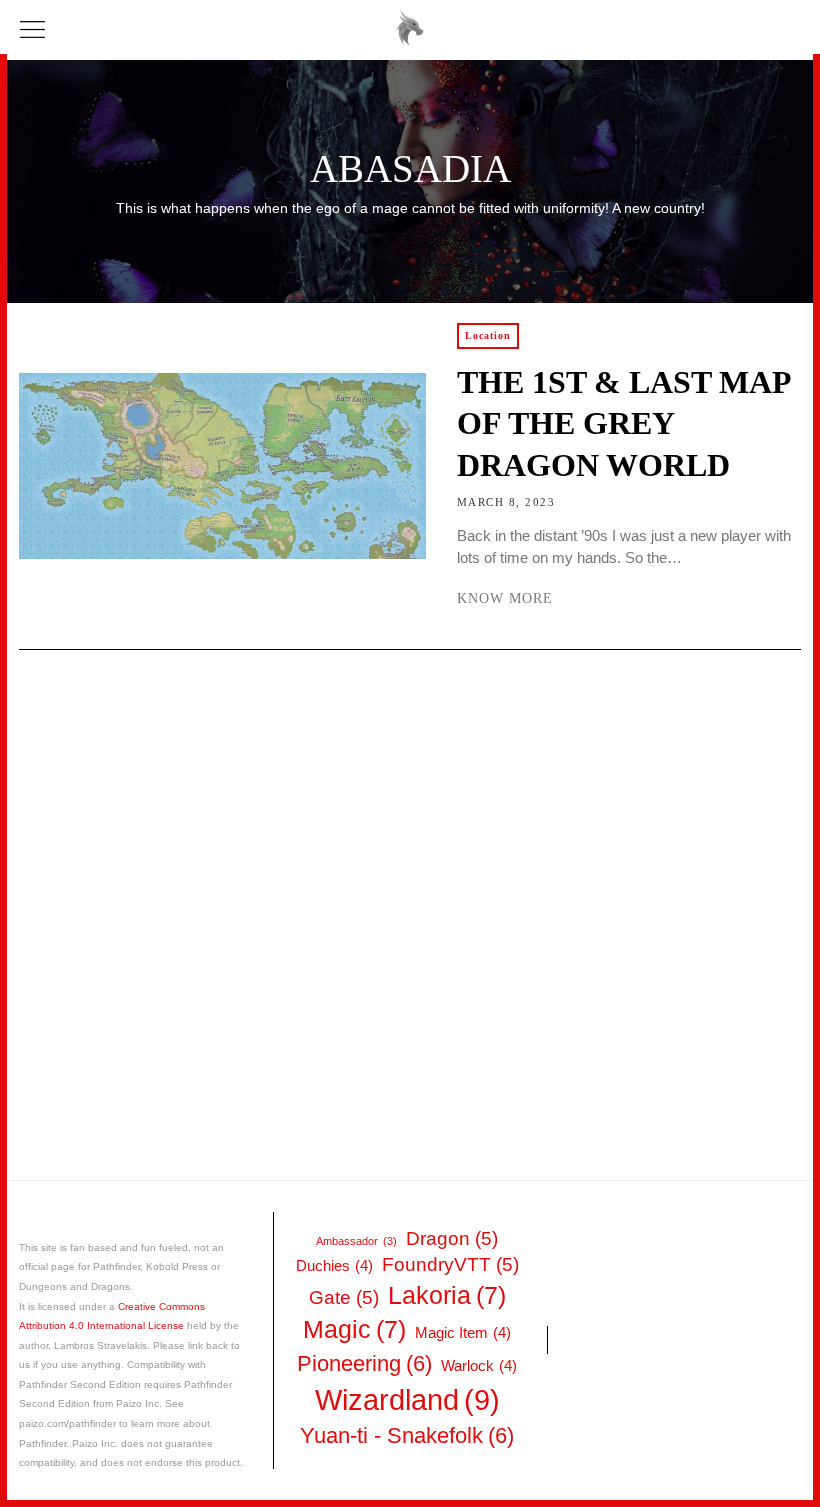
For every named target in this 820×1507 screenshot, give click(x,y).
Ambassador (356, 1241)
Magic (354, 1329)
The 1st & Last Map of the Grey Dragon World (623, 424)
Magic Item (463, 1332)
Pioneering (364, 1363)
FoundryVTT (450, 1264)
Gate (344, 1297)
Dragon (452, 1238)
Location (488, 335)
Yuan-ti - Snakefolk (407, 1435)
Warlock (479, 1365)
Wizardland (407, 1399)
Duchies (334, 1265)
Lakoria (447, 1295)
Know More (505, 598)
